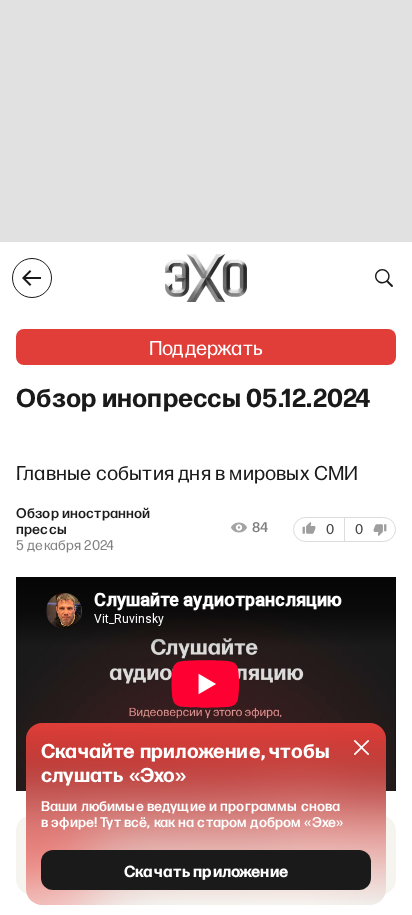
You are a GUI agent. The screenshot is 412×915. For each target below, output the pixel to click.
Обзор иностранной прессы (83, 521)
